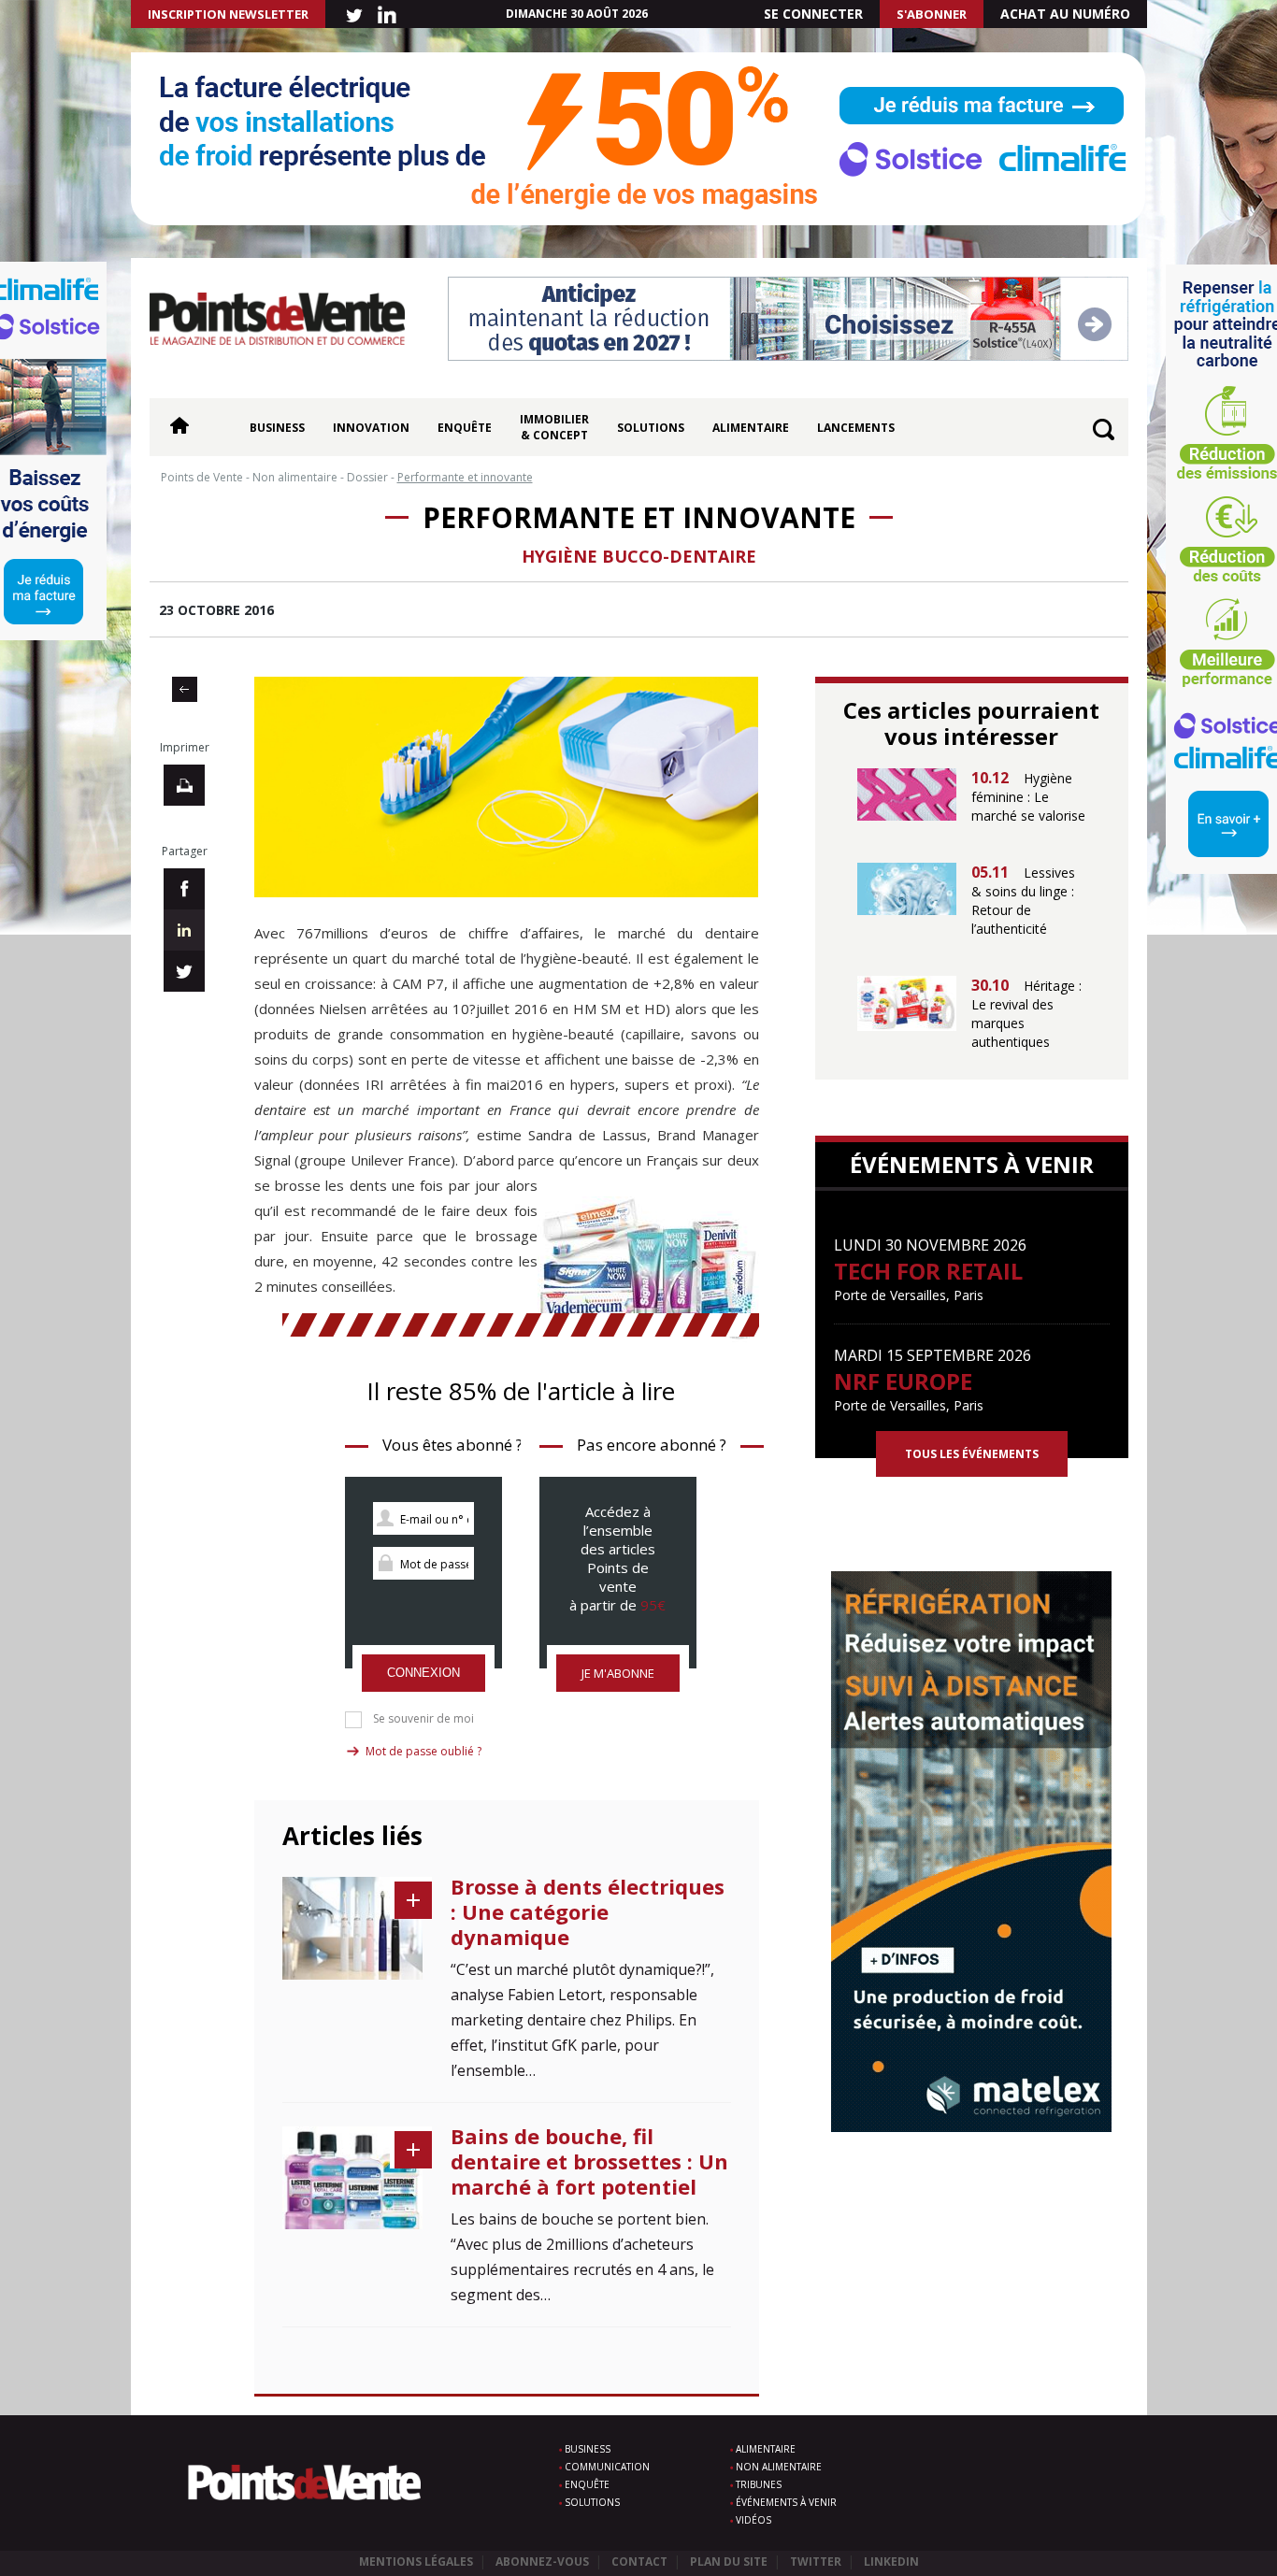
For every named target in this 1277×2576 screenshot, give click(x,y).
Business (277, 428)
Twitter (816, 2562)
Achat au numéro (1065, 14)
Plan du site (729, 2562)
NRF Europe (903, 1381)
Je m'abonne (618, 1673)
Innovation (371, 428)
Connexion (423, 1673)
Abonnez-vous (542, 2562)
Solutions (651, 428)
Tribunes (759, 2484)
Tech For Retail (928, 1271)
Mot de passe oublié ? (423, 1751)
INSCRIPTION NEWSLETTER (228, 14)
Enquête (465, 428)
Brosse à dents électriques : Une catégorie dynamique (588, 1911)
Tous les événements (972, 1454)
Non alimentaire (779, 2467)
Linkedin (891, 2562)
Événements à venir (786, 2502)
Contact (639, 2562)
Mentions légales (416, 2562)
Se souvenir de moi (423, 1719)
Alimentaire (751, 428)
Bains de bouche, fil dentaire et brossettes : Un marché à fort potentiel (589, 2161)
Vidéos (753, 2520)
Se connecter (813, 14)
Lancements (856, 428)
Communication (607, 2467)
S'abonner (932, 14)
